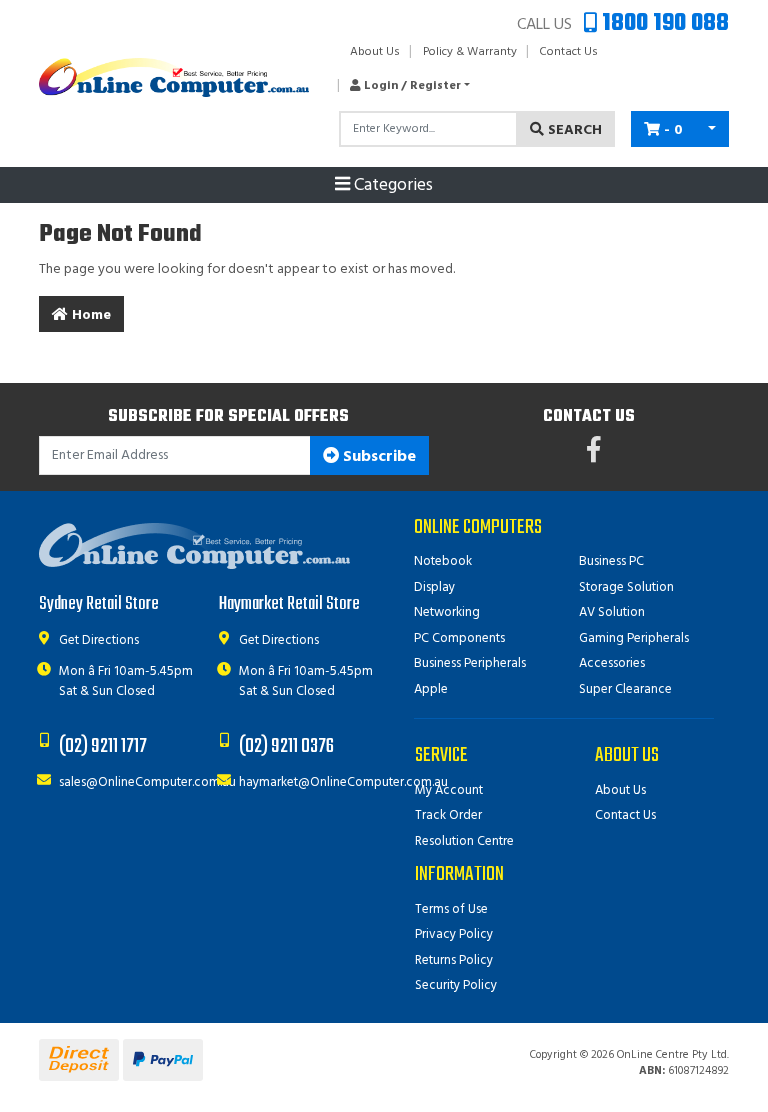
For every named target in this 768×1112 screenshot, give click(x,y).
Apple (431, 689)
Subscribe (377, 457)
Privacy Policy (454, 934)
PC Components (459, 638)
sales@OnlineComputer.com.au (147, 782)
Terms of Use (451, 909)
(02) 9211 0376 (286, 746)
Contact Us (568, 52)
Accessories (612, 663)
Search (573, 130)
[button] (404, 86)
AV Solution (612, 612)
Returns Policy (454, 960)
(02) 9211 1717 (103, 746)
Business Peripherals (470, 663)
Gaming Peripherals (634, 638)
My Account (449, 790)
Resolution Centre (464, 841)
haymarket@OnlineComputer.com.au (343, 782)
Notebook (443, 561)
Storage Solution (626, 587)
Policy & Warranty (470, 52)
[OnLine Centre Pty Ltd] (174, 77)
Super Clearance (625, 689)
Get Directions (99, 640)
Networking (447, 612)
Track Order (448, 815)
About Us (375, 52)
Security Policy (456, 985)
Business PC (611, 561)
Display (434, 587)
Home (89, 315)
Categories (391, 186)
